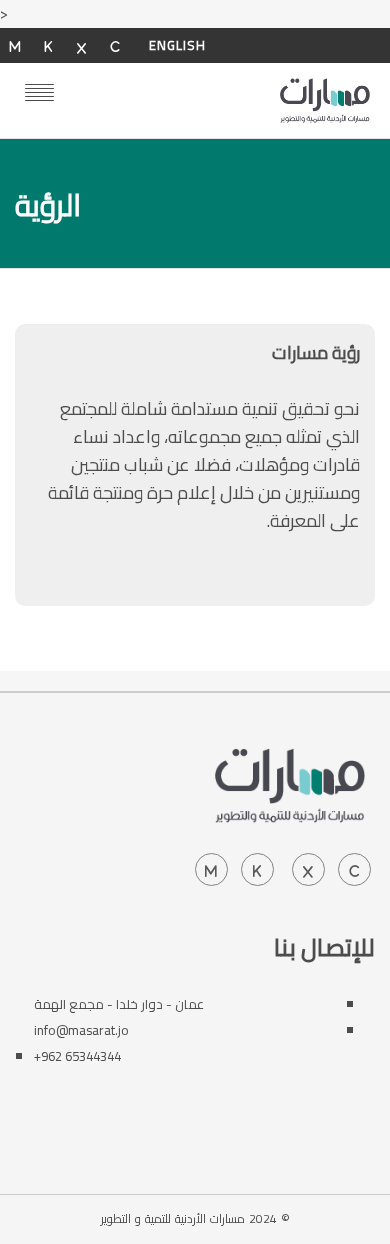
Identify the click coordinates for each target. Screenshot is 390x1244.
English (177, 45)
